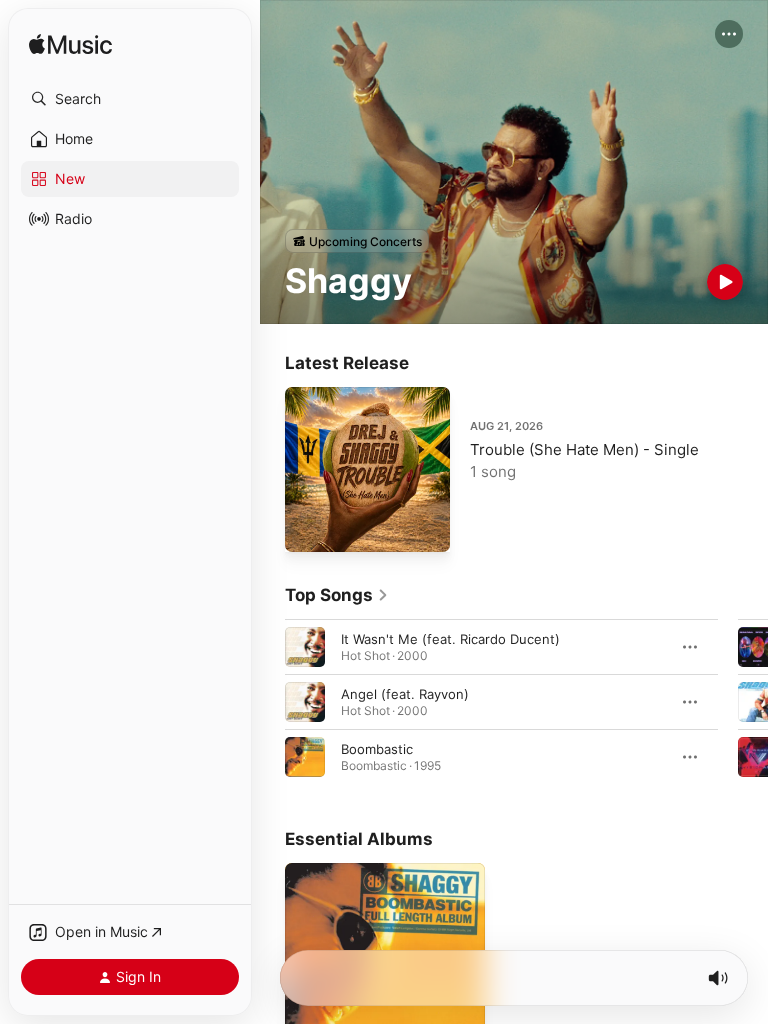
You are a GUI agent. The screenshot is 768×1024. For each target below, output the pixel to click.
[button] (130, 99)
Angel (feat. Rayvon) (405, 694)
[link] (337, 595)
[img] (70, 45)
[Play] (725, 282)
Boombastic (377, 749)
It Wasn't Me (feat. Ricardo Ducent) (450, 639)
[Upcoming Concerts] (357, 241)
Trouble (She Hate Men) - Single (584, 449)
